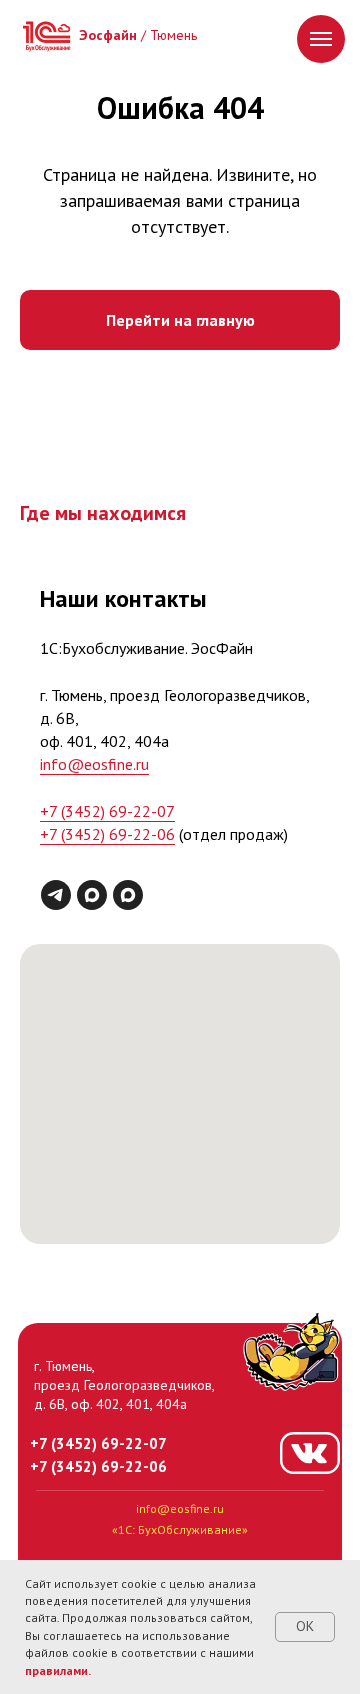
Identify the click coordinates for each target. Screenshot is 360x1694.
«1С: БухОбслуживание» (180, 1529)
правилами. (58, 1670)
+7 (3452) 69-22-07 (107, 811)
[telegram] (56, 895)
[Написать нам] (128, 895)
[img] (46, 36)
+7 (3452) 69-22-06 (107, 834)
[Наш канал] (92, 895)
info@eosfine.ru (94, 764)
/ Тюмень (138, 35)
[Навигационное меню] (321, 39)
